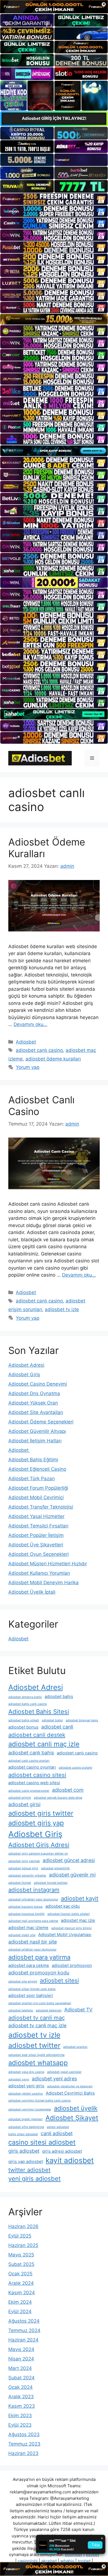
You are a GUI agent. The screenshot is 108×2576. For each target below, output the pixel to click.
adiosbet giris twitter (41, 1813)
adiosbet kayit (80, 1898)
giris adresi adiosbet (62, 2151)
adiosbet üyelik (76, 2108)
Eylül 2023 (20, 2425)
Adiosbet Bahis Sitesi (39, 1712)
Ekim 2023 (20, 2416)
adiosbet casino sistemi (75, 1768)
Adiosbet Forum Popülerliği (38, 1488)
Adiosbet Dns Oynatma (34, 1393)
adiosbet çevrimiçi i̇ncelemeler (30, 2109)
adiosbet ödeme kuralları (53, 1059)
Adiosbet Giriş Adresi (39, 1845)
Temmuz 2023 (24, 2444)
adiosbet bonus (23, 1727)
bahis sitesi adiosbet (23, 2134)
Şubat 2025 (21, 2264)
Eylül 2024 (20, 2312)
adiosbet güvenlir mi (72, 1875)
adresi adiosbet (58, 2127)
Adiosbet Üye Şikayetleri (36, 1545)
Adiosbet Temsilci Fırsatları (38, 1526)
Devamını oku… (30, 1024)
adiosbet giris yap (36, 1823)
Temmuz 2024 (24, 2330)
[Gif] (54, 319)
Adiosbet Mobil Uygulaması (65, 1935)
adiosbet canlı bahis (31, 1753)
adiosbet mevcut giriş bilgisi (71, 1928)
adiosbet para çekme (29, 1965)
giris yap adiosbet (26, 2161)
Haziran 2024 (23, 2340)
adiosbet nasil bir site (33, 1942)
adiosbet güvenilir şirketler (27, 1876)
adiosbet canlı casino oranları (29, 1761)
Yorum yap (28, 1067)
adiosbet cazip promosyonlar (29, 1791)
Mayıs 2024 (21, 2349)
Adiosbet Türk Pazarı (32, 1479)
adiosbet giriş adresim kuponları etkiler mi (38, 1854)
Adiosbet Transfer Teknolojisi (41, 1507)
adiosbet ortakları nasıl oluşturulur (32, 1950)
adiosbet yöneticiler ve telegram (70, 2086)
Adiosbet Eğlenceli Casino (37, 1469)
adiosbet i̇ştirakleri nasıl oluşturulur (33, 1899)
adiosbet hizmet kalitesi (51, 1883)
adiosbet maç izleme (28, 1928)
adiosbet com (68, 1790)
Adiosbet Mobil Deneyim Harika (43, 1583)
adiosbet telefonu (21, 2010)
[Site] (54, 199)
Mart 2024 (20, 2368)
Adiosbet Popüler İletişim (36, 1535)
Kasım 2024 (22, 2293)
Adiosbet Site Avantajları (36, 1412)
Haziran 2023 (23, 2453)
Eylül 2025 (20, 2236)
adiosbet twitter (34, 2045)
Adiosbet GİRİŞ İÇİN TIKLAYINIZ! (54, 118)
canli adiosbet (57, 2133)
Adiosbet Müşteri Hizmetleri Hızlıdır (48, 1564)
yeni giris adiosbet (34, 2179)
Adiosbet (26, 1042)
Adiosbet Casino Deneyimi (38, 1384)
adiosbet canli (57, 1727)
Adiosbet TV (78, 2010)
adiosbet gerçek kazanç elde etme (58, 1798)
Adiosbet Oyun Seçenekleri (38, 1554)
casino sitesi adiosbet (42, 2142)
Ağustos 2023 (24, 2434)
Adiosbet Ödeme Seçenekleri (41, 1422)
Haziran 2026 (23, 2226)
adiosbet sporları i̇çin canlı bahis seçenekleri (40, 2003)
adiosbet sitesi (59, 1980)
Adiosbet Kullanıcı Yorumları (39, 1573)
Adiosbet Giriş (24, 1374)
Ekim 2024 (20, 2302)
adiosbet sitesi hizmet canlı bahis (32, 1989)
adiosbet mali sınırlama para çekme (33, 1921)
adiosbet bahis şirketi (24, 1720)
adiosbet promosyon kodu (39, 1973)
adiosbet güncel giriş (23, 1868)
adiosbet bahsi (52, 1720)
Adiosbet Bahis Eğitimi (33, 1460)
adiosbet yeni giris (26, 2086)
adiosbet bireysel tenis (82, 1720)
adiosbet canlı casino (39, 1050)
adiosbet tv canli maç (37, 2018)
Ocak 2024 (20, 2387)
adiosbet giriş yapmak (24, 1861)
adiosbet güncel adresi (69, 1860)
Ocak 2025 (20, 2274)
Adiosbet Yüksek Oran (33, 1403)
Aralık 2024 (21, 2283)
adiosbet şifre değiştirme (26, 2127)
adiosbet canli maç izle (44, 1744)
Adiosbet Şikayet (72, 2118)
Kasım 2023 (22, 2406)
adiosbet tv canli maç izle (37, 2025)
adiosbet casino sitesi (37, 1775)
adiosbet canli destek (37, 1735)
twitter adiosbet (29, 2170)
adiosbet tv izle (62, 1309)
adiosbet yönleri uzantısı (26, 2094)
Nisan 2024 (21, 2359)
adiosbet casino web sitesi (34, 1783)
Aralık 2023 (21, 2397)
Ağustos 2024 (24, 2321)
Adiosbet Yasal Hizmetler (36, 1516)
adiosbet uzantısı (75, 2047)
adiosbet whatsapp (38, 2063)
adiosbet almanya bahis (25, 1697)
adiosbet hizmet (20, 1883)
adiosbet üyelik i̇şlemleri (25, 2119)
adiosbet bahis (59, 1696)
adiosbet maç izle (78, 1920)
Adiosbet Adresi (26, 1365)
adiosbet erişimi (20, 1798)
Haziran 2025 (23, 2245)
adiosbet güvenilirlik (55, 1868)
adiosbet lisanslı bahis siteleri (69, 1914)
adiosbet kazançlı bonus (25, 1907)
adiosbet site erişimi (23, 1982)
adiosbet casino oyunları (32, 1767)
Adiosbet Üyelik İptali (32, 1592)
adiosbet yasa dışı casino (26, 2072)
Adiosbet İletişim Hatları (35, 1441)
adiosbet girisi (24, 1804)
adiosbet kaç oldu (63, 1906)
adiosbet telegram (49, 2010)
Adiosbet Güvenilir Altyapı (37, 1431)
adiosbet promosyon (72, 1965)
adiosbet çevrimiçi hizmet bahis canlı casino (39, 2101)
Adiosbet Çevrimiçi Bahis (70, 2093)
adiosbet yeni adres (54, 2079)
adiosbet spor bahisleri (31, 1995)
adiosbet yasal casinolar (64, 2072)
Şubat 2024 (21, 2378)
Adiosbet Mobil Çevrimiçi (36, 1497)
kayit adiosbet (70, 2160)
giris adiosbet (24, 2151)
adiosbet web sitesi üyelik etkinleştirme (36, 2055)
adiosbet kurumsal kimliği (26, 1914)
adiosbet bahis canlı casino (28, 1704)
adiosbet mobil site (22, 1935)
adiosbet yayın (19, 2079)
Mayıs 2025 (21, 2255)
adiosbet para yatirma (39, 1957)
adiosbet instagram (34, 1890)
